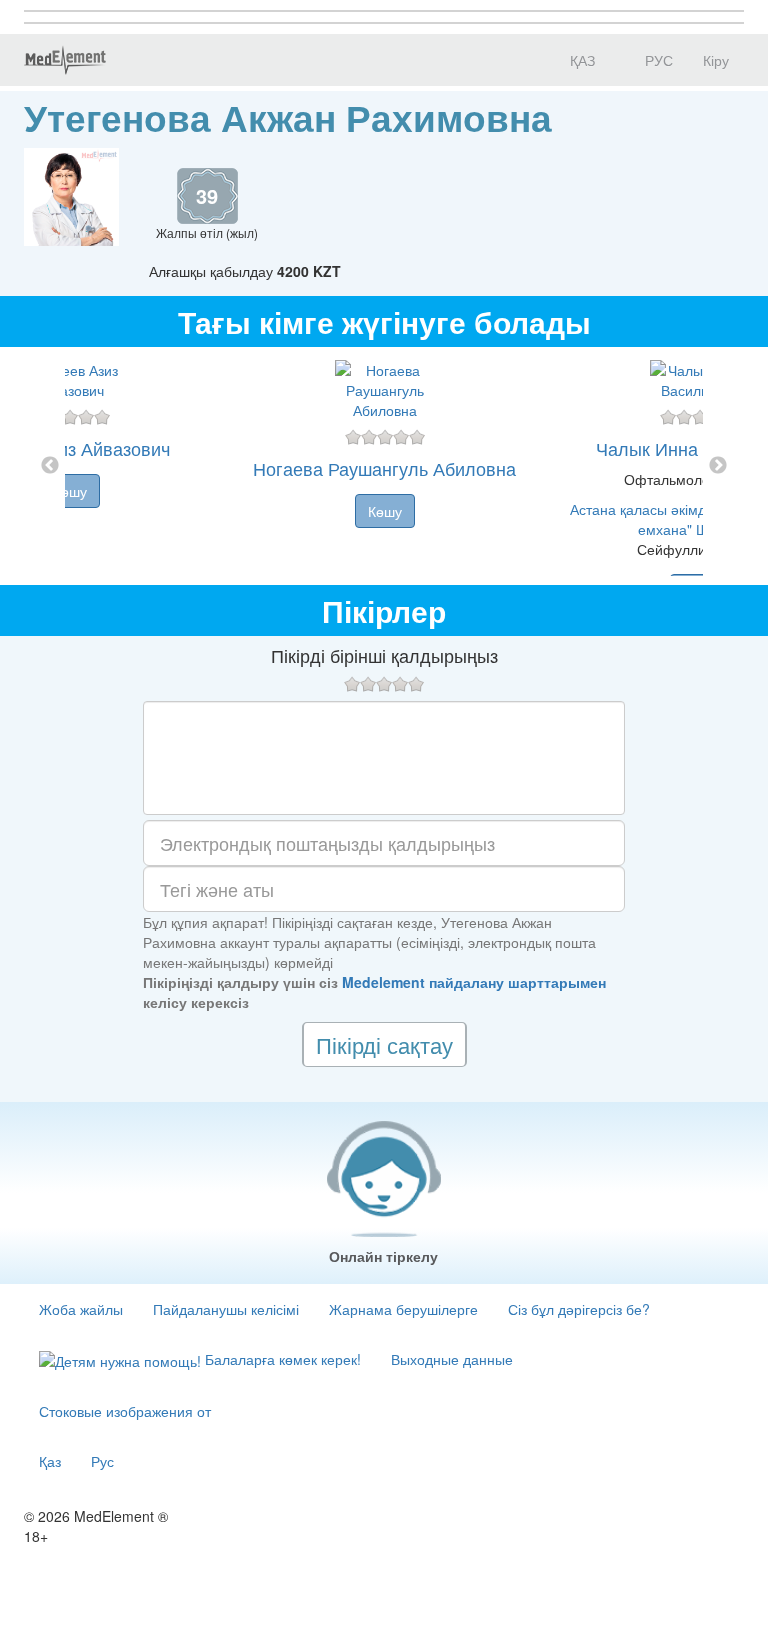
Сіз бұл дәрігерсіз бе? (579, 1309)
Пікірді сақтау (384, 1044)
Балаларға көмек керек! (281, 1359)
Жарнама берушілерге (403, 1309)
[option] (384, 466)
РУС (657, 60)
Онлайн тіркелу (383, 1256)
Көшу (70, 491)
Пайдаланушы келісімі (226, 1309)
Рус (102, 1461)
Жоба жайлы (81, 1309)
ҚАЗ (580, 60)
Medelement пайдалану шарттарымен (474, 982)
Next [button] (718, 466)
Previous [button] (50, 466)
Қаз (50, 1461)
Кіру (716, 60)
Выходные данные (452, 1359)
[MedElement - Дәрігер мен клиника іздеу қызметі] (65, 60)
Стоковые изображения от (125, 1411)
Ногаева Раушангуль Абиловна (384, 468)
